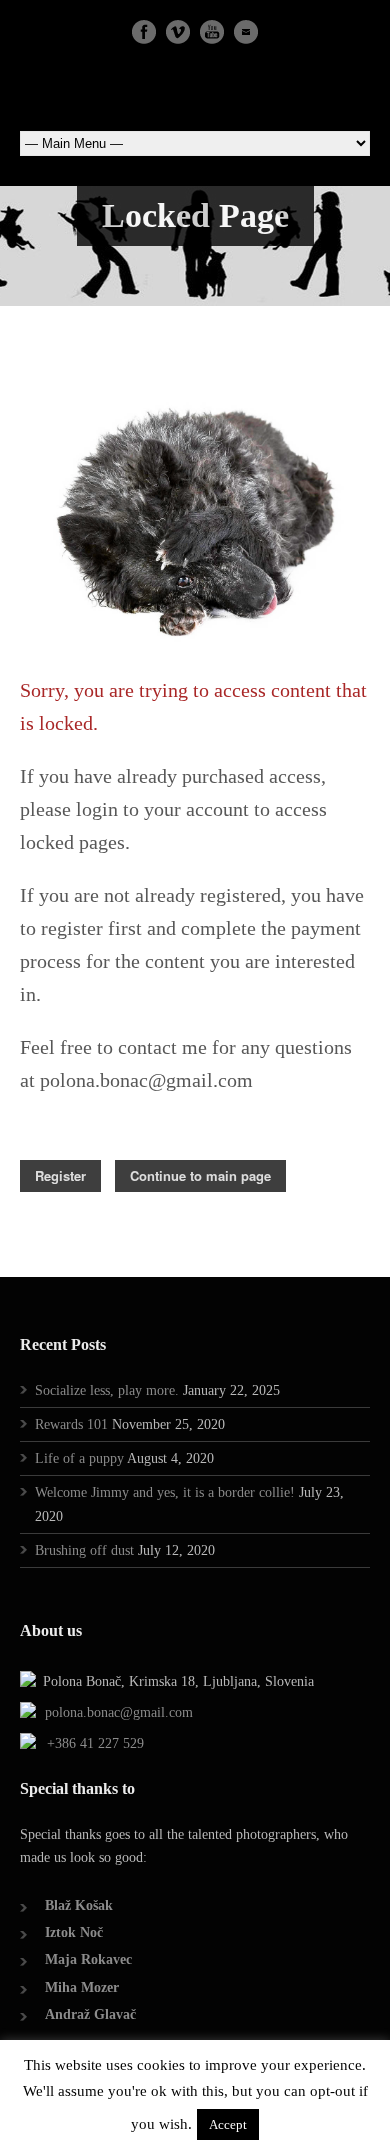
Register (60, 1175)
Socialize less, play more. (107, 1390)
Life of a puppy (79, 1458)
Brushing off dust (84, 1550)
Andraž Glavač (90, 2014)
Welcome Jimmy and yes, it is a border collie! (165, 1492)
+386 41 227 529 (95, 1743)
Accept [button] (228, 2124)
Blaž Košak (79, 1905)
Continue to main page (200, 1175)
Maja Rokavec (88, 1959)
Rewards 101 (71, 1424)
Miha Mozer (82, 1987)
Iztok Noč (74, 1932)
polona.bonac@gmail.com (119, 1712)
